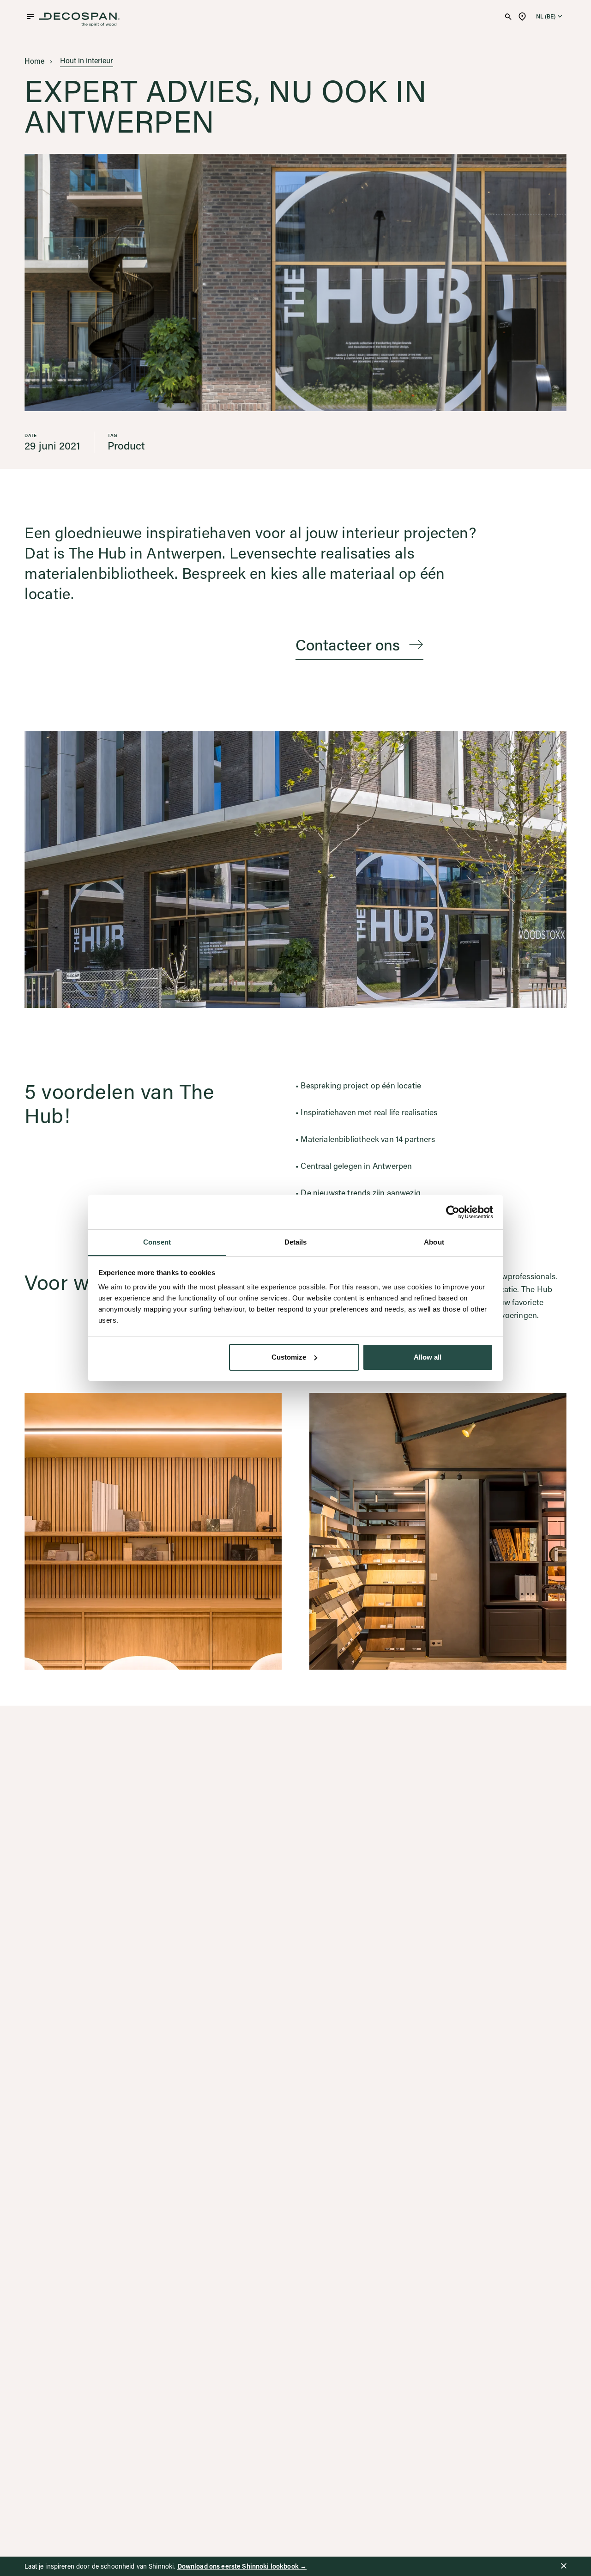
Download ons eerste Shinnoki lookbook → (242, 2566)
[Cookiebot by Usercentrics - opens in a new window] (453, 1212)
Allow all (428, 1357)
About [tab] (434, 1242)
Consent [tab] (157, 1242)
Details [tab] (296, 1242)
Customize (289, 1357)
